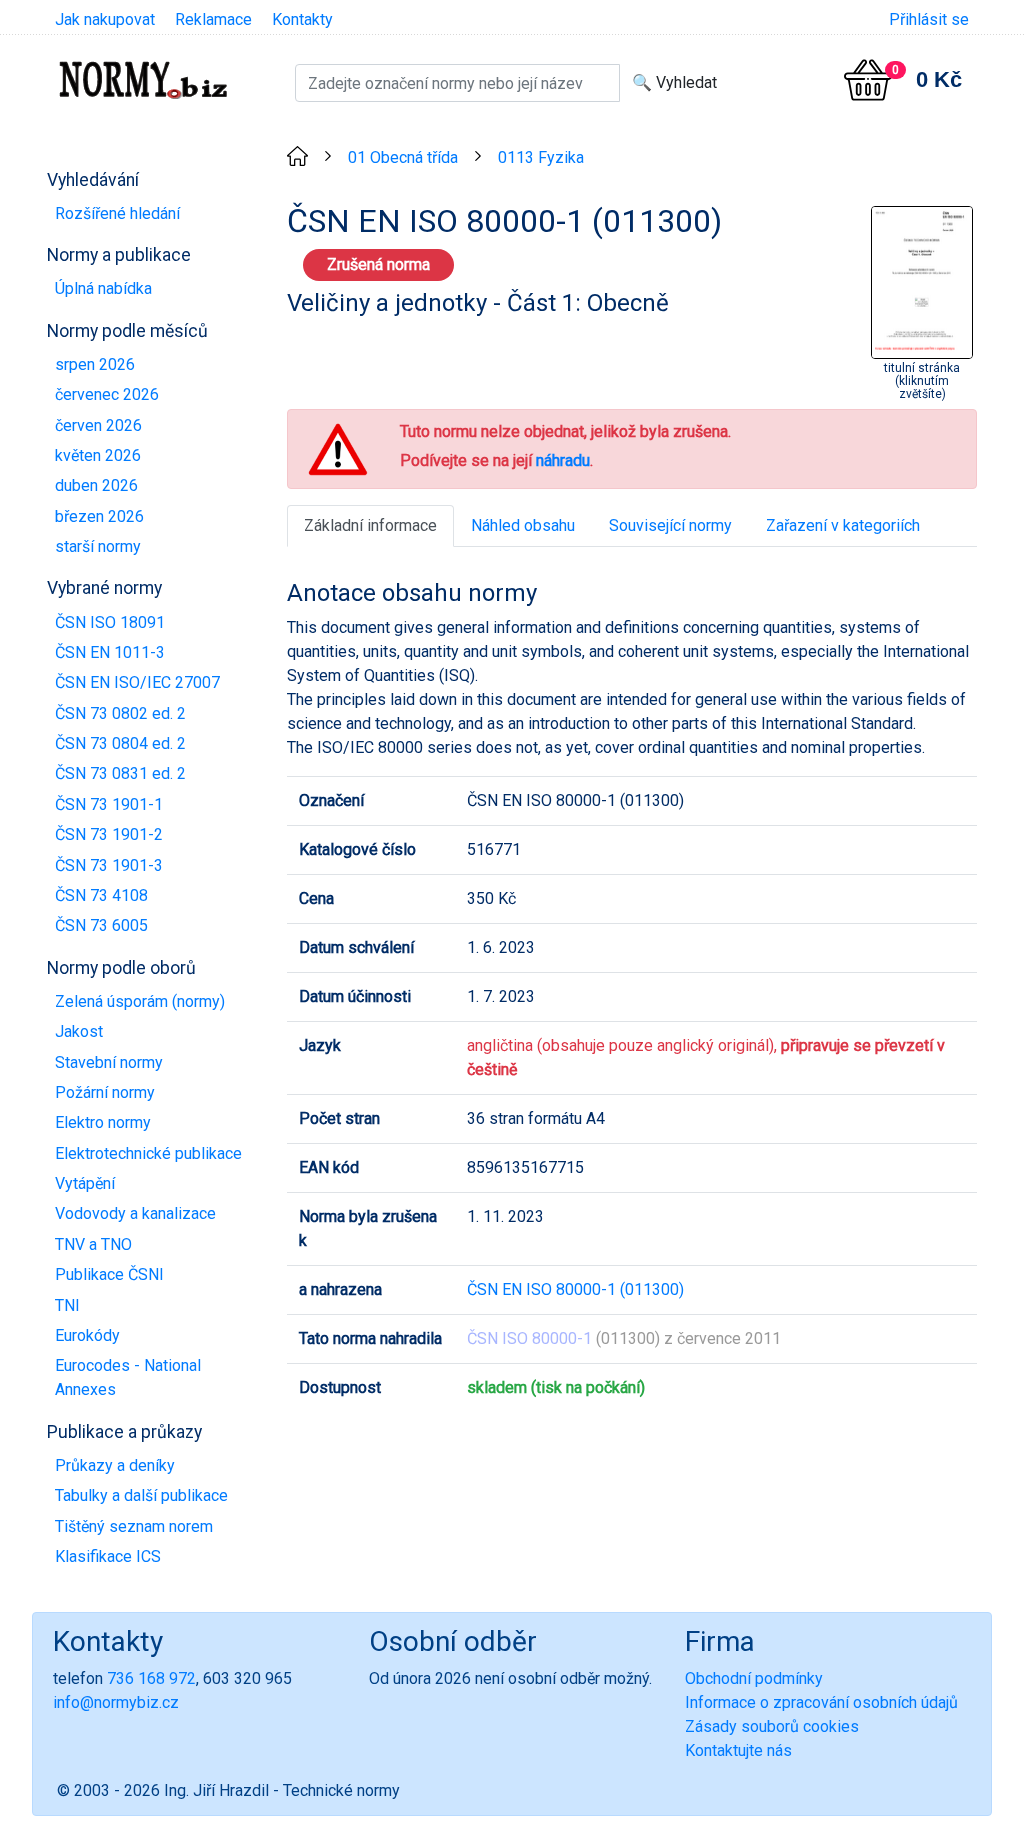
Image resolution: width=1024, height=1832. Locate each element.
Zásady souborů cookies (772, 1726)
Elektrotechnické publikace (148, 1153)
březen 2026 (99, 516)
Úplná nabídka (103, 288)
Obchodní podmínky (754, 1678)
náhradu (563, 460)
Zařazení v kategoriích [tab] (843, 525)
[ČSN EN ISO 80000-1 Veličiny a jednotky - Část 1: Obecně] (922, 280)
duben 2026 (96, 485)
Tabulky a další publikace (141, 1495)
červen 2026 (98, 425)
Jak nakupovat (105, 19)
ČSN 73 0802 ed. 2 (120, 713)
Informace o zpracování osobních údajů (821, 1702)
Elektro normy (103, 1122)
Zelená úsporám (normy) (140, 1001)
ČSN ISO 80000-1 (529, 1338)
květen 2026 (98, 455)
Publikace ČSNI (109, 1274)
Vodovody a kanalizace (135, 1213)
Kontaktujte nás (738, 1750)
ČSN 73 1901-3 (109, 865)
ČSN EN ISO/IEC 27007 (137, 682)
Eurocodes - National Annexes (128, 1377)
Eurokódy (87, 1335)
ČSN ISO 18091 (110, 622)
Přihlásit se (929, 19)
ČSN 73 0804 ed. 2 (120, 743)
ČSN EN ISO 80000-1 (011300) (575, 1289)
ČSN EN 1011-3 (110, 652)
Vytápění (85, 1183)
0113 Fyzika (541, 157)
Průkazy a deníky (115, 1465)
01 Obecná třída (403, 157)
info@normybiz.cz (116, 1702)
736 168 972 (151, 1678)
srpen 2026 (95, 364)
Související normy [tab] (670, 525)
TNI (67, 1305)
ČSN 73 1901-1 (109, 804)
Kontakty (302, 19)
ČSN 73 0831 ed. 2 (120, 773)
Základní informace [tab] (370, 525)
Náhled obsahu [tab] (523, 525)
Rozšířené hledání (117, 213)
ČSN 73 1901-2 (109, 834)
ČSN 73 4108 (101, 895)
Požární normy (105, 1092)
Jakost (79, 1031)
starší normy (98, 546)
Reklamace (213, 19)
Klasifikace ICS (108, 1556)
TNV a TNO (93, 1244)
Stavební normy (109, 1062)
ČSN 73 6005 (101, 925)
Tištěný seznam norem (134, 1526)
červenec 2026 (107, 394)
